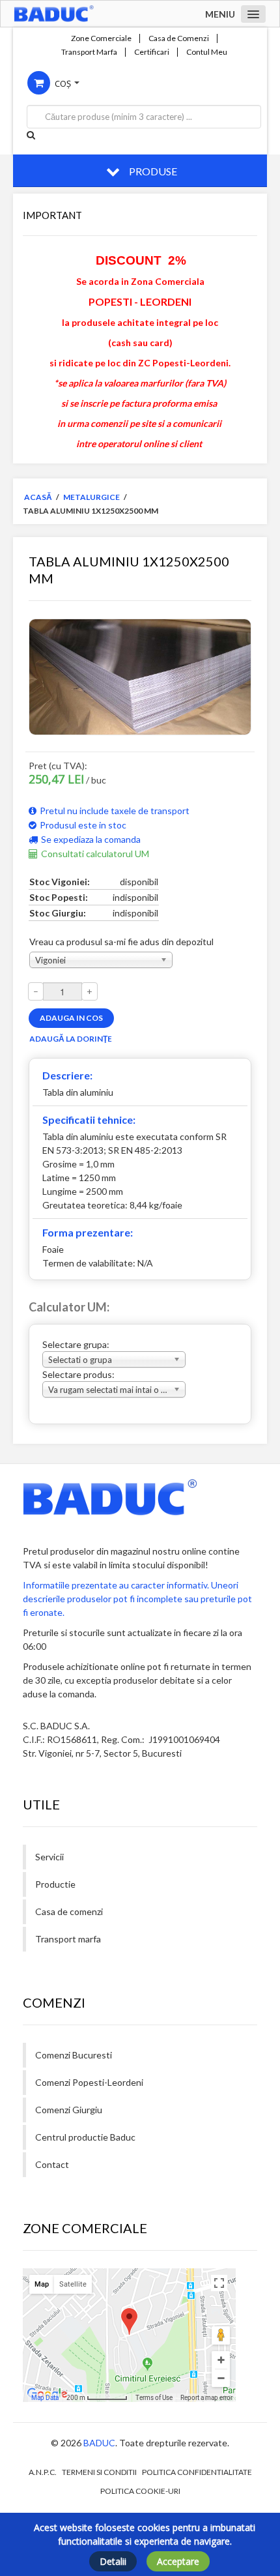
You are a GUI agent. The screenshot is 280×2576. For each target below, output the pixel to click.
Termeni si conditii (99, 2472)
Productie (55, 1884)
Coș (63, 83)
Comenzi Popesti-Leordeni (89, 2082)
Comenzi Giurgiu (69, 2110)
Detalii (113, 2561)
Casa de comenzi (69, 1911)
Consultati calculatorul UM (95, 854)
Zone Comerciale (101, 38)
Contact (52, 2164)
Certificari (152, 52)
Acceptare (178, 2561)
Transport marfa (68, 1939)
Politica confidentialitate (197, 2472)
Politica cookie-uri (140, 2491)
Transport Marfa (89, 52)
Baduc (99, 2443)
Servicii (49, 1857)
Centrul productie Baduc (85, 2137)
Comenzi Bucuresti (74, 2055)
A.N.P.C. (43, 2472)
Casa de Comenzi (179, 38)
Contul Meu (207, 52)
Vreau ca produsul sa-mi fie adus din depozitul (121, 942)
